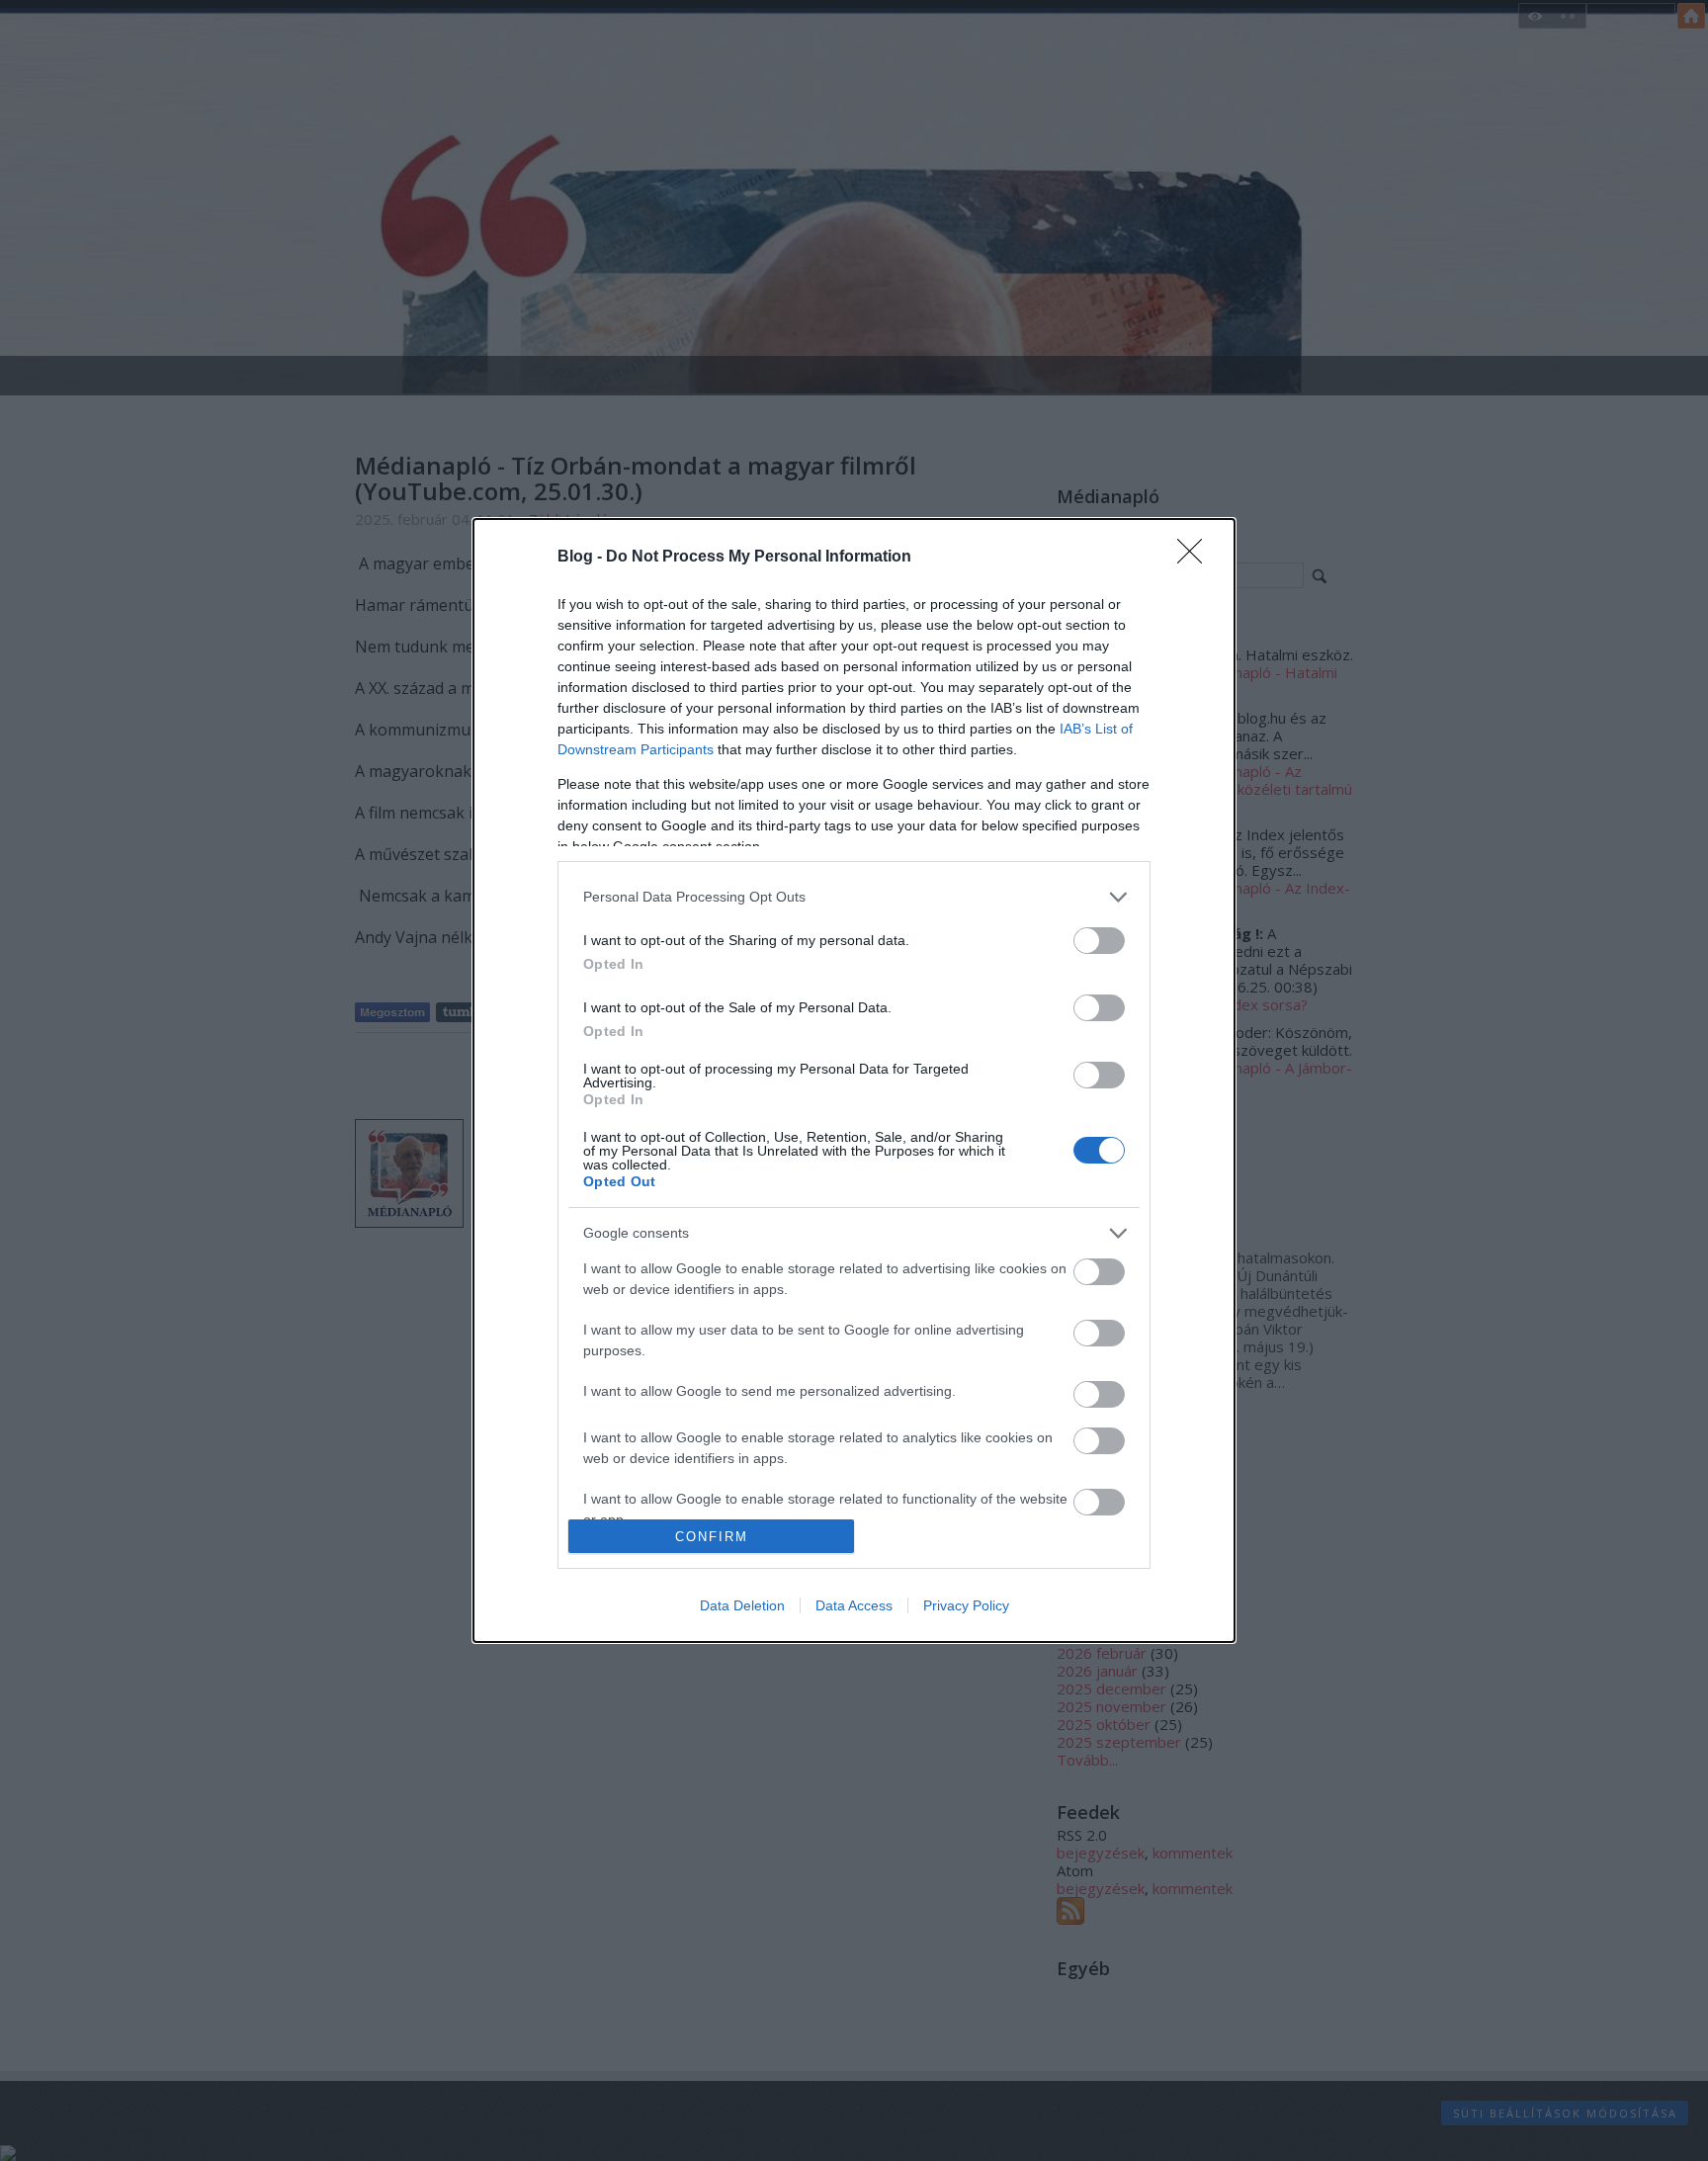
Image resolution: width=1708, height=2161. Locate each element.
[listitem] (854, 897)
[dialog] (854, 1081)
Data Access (854, 1605)
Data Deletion (742, 1605)
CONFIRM (712, 1537)
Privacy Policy (966, 1605)
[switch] (1099, 941)
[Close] (1196, 558)
